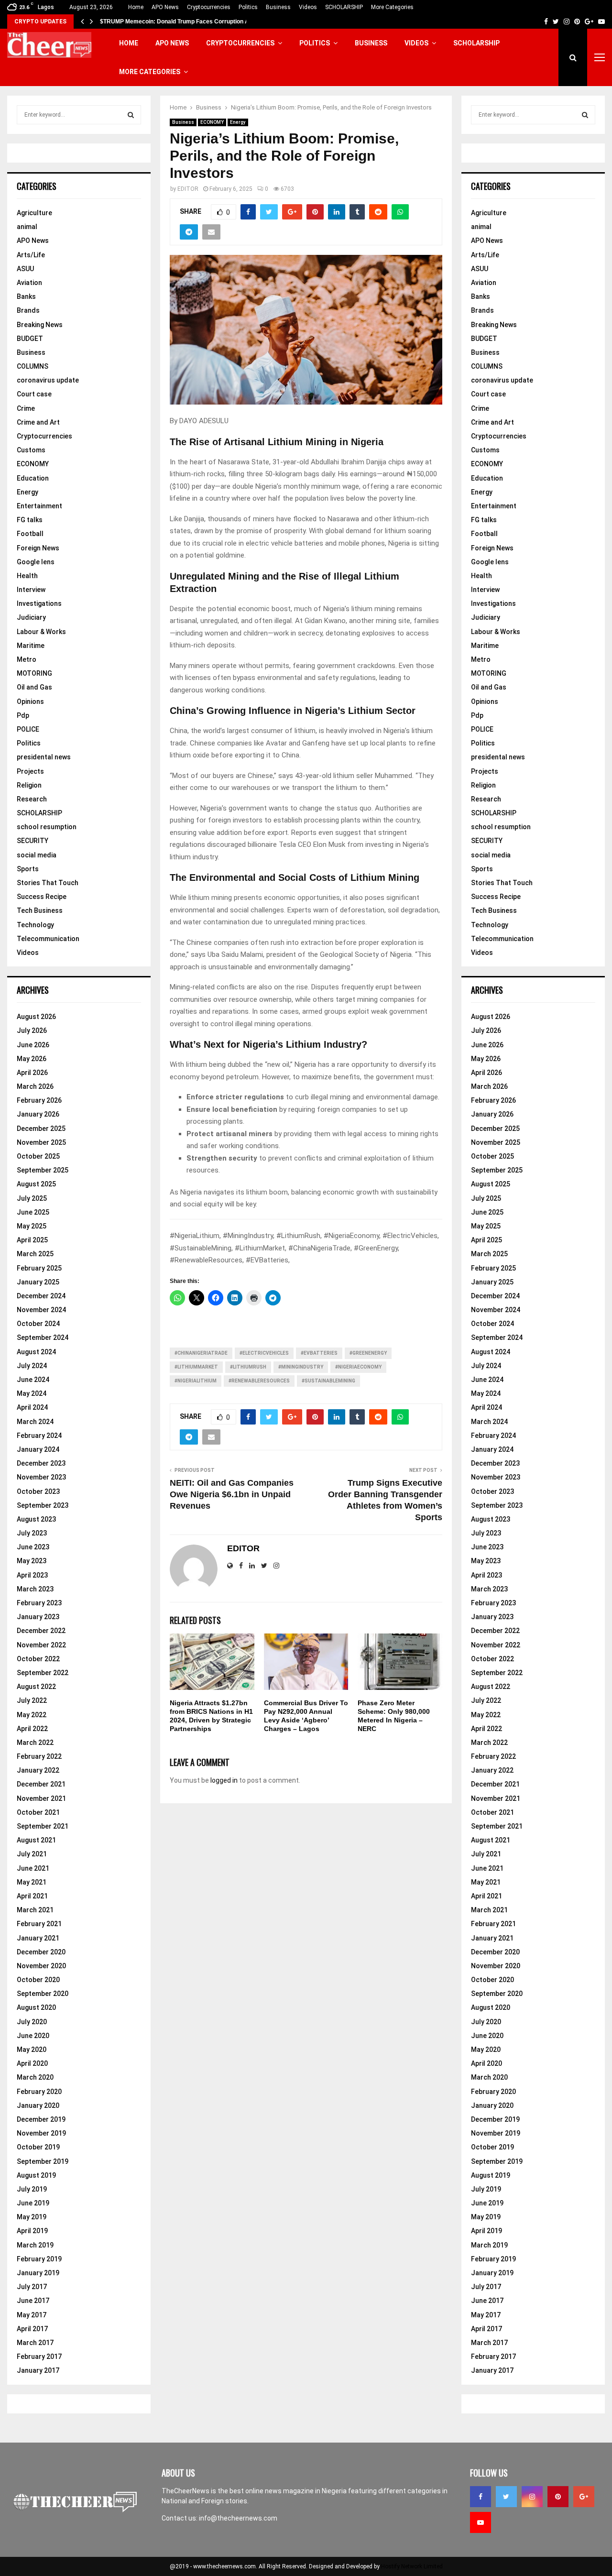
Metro (27, 659)
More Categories (392, 7)
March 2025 (35, 1254)
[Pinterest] (558, 2497)
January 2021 (38, 1938)
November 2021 (41, 1798)
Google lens (36, 562)
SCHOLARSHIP (344, 7)
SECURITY (33, 841)
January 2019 (38, 2273)
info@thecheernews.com (238, 2518)
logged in (224, 1780)
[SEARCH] (131, 115)
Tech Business (40, 910)
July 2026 (32, 1030)
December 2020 (41, 1952)
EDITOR (188, 189)
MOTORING (34, 673)
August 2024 (36, 1352)
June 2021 (33, 1868)
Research (32, 799)
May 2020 (32, 2050)
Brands (28, 310)
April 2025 (32, 1240)
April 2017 (32, 2329)
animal (27, 227)
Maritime (31, 646)
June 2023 (33, 1547)
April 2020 (32, 2063)
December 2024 (41, 1296)
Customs (31, 450)
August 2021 (36, 1840)
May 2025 (32, 1226)
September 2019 (43, 2161)
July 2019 (32, 2189)
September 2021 (43, 1826)
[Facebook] (481, 2497)
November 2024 (41, 1310)
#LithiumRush (248, 1367)
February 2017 (39, 2357)
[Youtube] (481, 2522)
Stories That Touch (48, 883)
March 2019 (35, 2245)
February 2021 (39, 1924)
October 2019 (38, 2147)
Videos (308, 7)
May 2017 (32, 2315)
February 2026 (39, 1100)
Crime (26, 408)
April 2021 (32, 1896)
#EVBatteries (319, 1353)
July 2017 (32, 2287)
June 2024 (33, 1380)
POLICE (28, 729)
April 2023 (32, 1575)
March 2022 (35, 1743)
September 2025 (43, 1170)
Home (136, 7)
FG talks (30, 520)
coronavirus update (48, 380)
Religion (29, 785)
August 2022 (36, 1687)
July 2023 (32, 1533)
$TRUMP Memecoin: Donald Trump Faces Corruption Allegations (188, 22)
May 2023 (32, 1561)
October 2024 (38, 1324)
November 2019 (41, 2133)
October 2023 (38, 1491)
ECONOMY (212, 122)
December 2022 (41, 1631)
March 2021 (35, 1910)
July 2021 (32, 1854)
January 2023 (38, 1617)
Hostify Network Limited (412, 2566)
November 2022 (41, 1645)
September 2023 (43, 1505)
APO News (165, 7)
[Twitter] (506, 2497)
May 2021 (32, 1882)
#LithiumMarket (196, 1367)
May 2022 (32, 1715)
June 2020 (33, 2036)
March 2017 (35, 2343)
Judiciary (31, 617)
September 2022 (43, 1673)
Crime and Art (38, 422)
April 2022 (32, 1729)
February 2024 (39, 1436)
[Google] (584, 2497)
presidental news (44, 757)
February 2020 (39, 2092)
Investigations (39, 603)
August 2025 (36, 1184)
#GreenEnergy (368, 1353)
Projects (30, 771)
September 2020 (43, 1994)
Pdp (23, 715)
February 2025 (39, 1268)
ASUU (25, 269)
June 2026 (33, 1045)
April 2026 (32, 1073)
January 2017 (38, 2370)
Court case (34, 394)
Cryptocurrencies (209, 7)
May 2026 (32, 1059)
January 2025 (38, 1282)
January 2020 (38, 2105)
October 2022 (38, 1659)
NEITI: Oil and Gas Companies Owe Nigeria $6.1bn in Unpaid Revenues (232, 1494)
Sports (28, 869)
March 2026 (35, 1086)
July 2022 (32, 1700)
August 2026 (36, 1017)
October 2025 (38, 1156)
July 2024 (32, 1366)
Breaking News (40, 325)
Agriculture (34, 213)
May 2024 (32, 1393)
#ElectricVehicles (264, 1353)
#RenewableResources (259, 1381)
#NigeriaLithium (196, 1381)
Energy (238, 122)
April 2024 (32, 1407)
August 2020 (36, 2007)
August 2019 (36, 2175)
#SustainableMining (328, 1381)
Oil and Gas (34, 687)
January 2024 (38, 1449)
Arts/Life (31, 255)
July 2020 (32, 2022)
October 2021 (38, 1812)
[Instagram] (532, 2497)
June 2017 (33, 2301)
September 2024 (43, 1337)
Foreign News (38, 548)
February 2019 (39, 2259)
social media (37, 855)
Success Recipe (42, 897)
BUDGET (30, 339)
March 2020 (35, 2077)
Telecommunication (48, 939)
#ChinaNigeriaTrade (201, 1353)
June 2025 (33, 1212)
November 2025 (41, 1142)
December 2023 (41, 1463)
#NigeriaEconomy (358, 1367)
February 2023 (39, 1603)
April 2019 (32, 2231)
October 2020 (38, 1980)
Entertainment (39, 506)
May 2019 (32, 2217)
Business (278, 7)
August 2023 (36, 1519)
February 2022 (39, 1756)
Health (27, 576)
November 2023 (41, 1477)
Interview (31, 590)
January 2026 (38, 1114)
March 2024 (35, 1422)
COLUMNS (33, 366)
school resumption (47, 827)
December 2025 (41, 1129)
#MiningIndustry (301, 1367)
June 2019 (33, 2203)
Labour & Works (41, 632)
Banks (26, 296)
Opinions (30, 702)
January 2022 (38, 1770)
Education (33, 478)
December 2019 (41, 2119)
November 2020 (41, 1966)
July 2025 (32, 1198)
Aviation (29, 283)
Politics (248, 7)
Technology (35, 925)
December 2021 (41, 1784)
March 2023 (35, 1589)
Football (30, 534)
